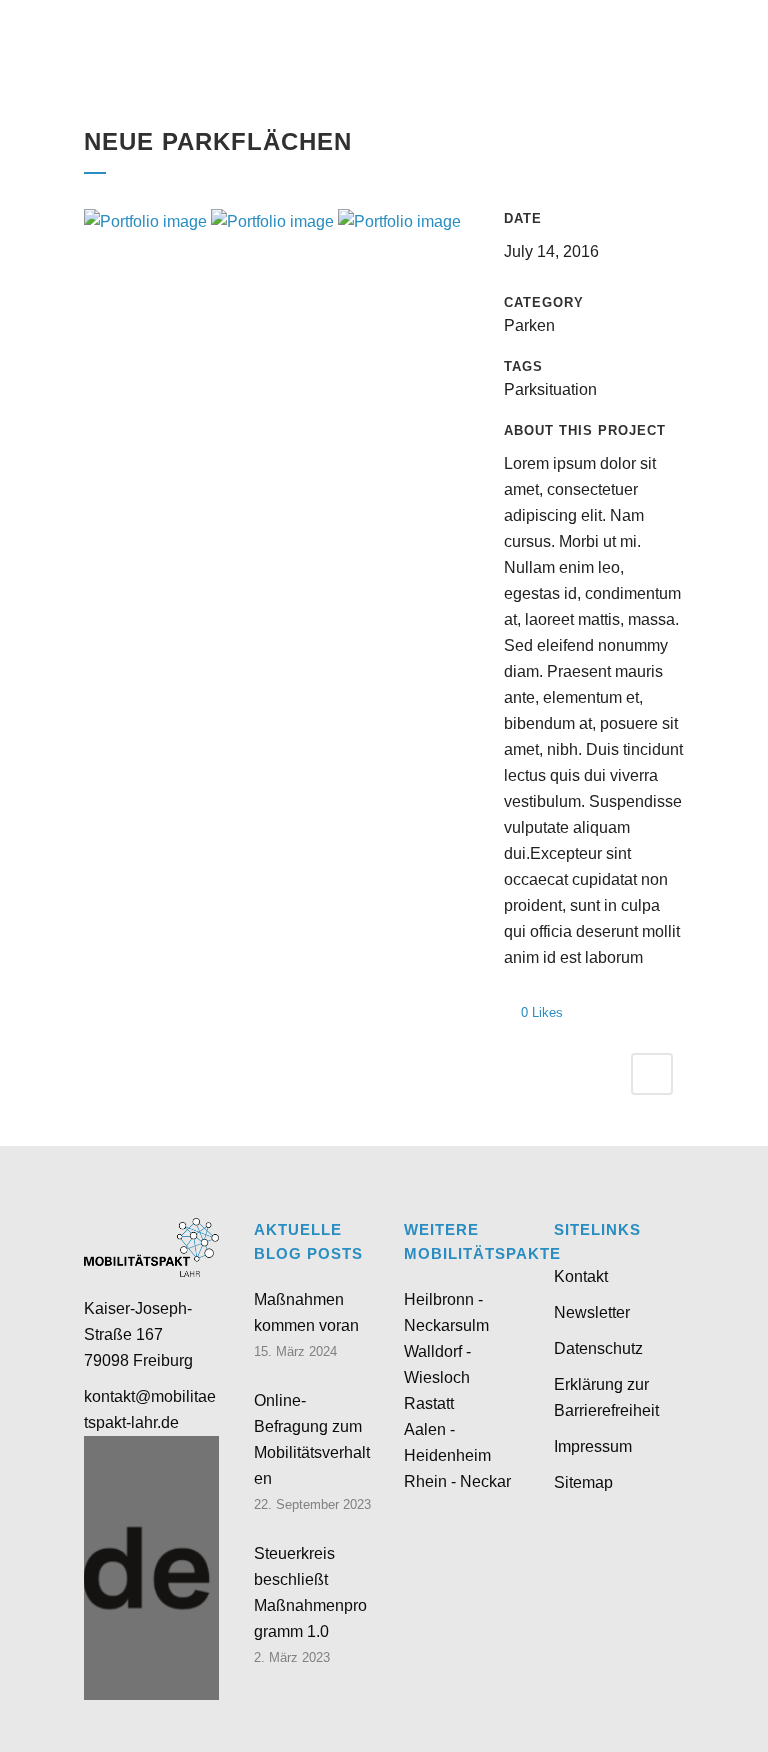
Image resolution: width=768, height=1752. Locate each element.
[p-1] (399, 221)
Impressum (593, 1446)
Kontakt (581, 1276)
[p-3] (147, 221)
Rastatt (429, 1403)
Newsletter (592, 1312)
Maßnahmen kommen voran (306, 1312)
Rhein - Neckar (457, 1481)
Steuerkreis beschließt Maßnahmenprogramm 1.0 (310, 1592)
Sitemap (583, 1482)
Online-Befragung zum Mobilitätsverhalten (312, 1439)
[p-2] (274, 221)
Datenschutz (598, 1348)
